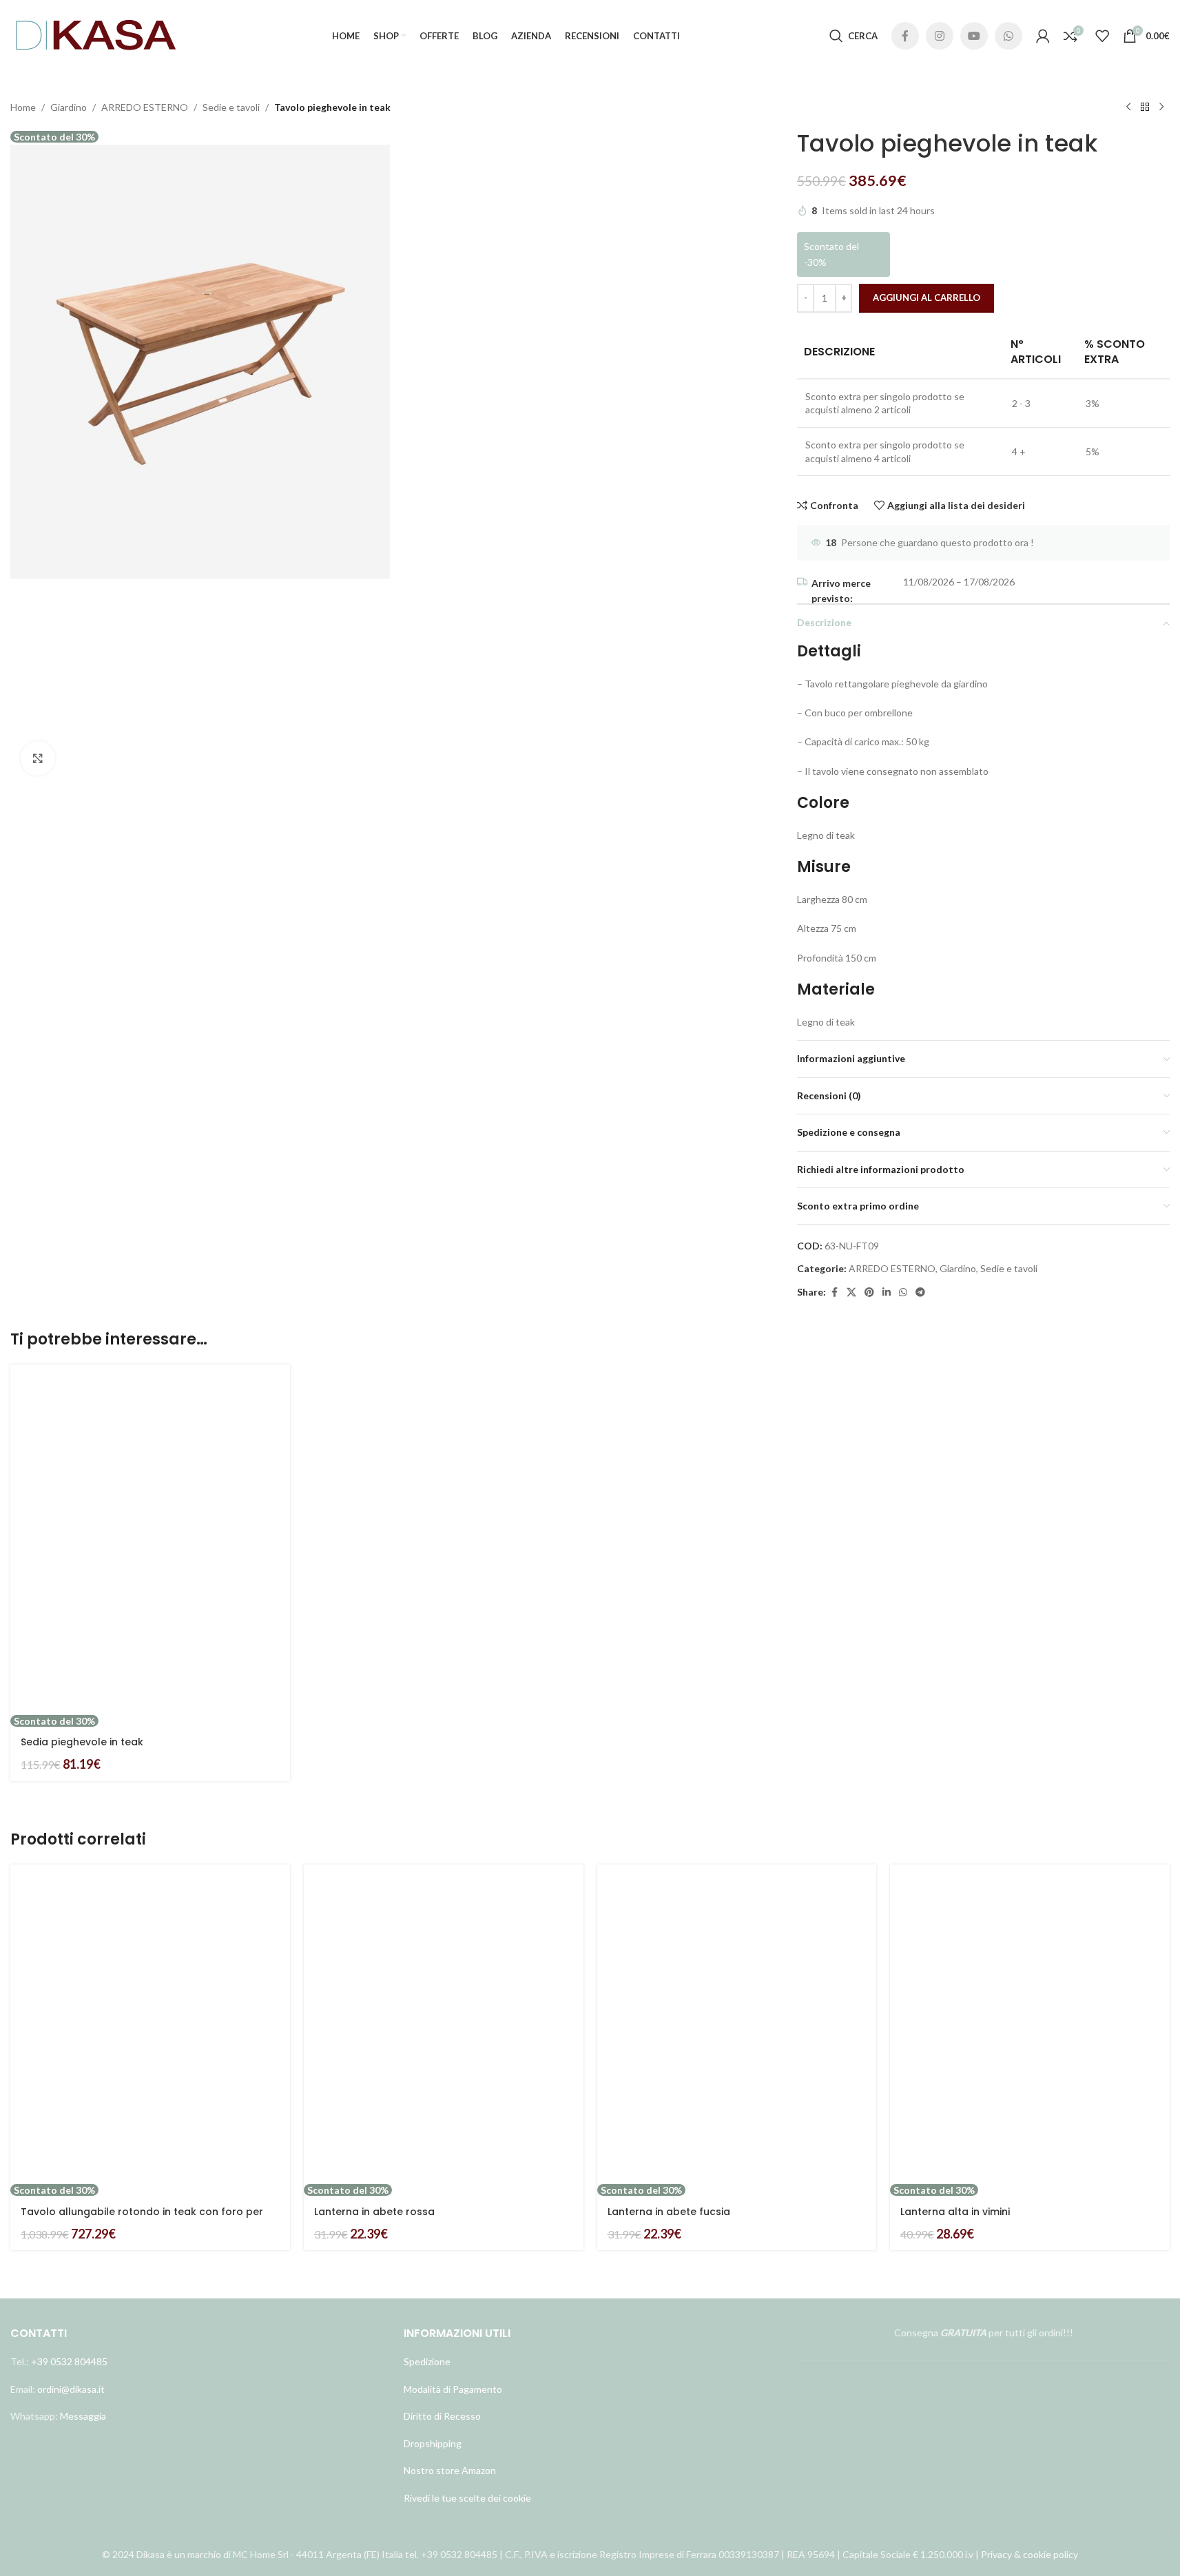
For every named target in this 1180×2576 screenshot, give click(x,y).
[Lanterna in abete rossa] (444, 2024)
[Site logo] (96, 35)
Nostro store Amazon (450, 2470)
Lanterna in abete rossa (374, 2212)
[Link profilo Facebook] (905, 36)
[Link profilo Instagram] (940, 36)
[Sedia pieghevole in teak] (150, 1539)
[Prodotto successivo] (1161, 107)
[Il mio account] (1043, 36)
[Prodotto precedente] (1128, 107)
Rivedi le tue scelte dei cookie (467, 2498)
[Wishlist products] (1102, 36)
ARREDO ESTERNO (145, 107)
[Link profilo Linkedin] (887, 1292)
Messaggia (82, 2416)
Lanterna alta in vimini (955, 2212)
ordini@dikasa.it (71, 2389)
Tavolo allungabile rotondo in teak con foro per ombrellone (142, 2219)
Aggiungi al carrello (927, 298)
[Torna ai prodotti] (1145, 107)
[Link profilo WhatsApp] (1008, 36)
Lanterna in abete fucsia (669, 2212)
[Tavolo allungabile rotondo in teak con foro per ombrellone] (150, 2024)
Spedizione (427, 2361)
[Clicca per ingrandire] (38, 758)
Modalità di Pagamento (453, 2389)
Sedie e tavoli (231, 107)
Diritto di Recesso (442, 2416)
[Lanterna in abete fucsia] (737, 2024)
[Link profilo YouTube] (974, 36)
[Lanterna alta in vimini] (1030, 2024)
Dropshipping (433, 2443)
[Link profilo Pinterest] (869, 1292)
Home (23, 107)
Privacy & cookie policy (1029, 2554)
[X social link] (851, 1292)
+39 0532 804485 (69, 2361)
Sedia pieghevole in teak (82, 1742)
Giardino (69, 107)
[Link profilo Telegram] (920, 1292)
